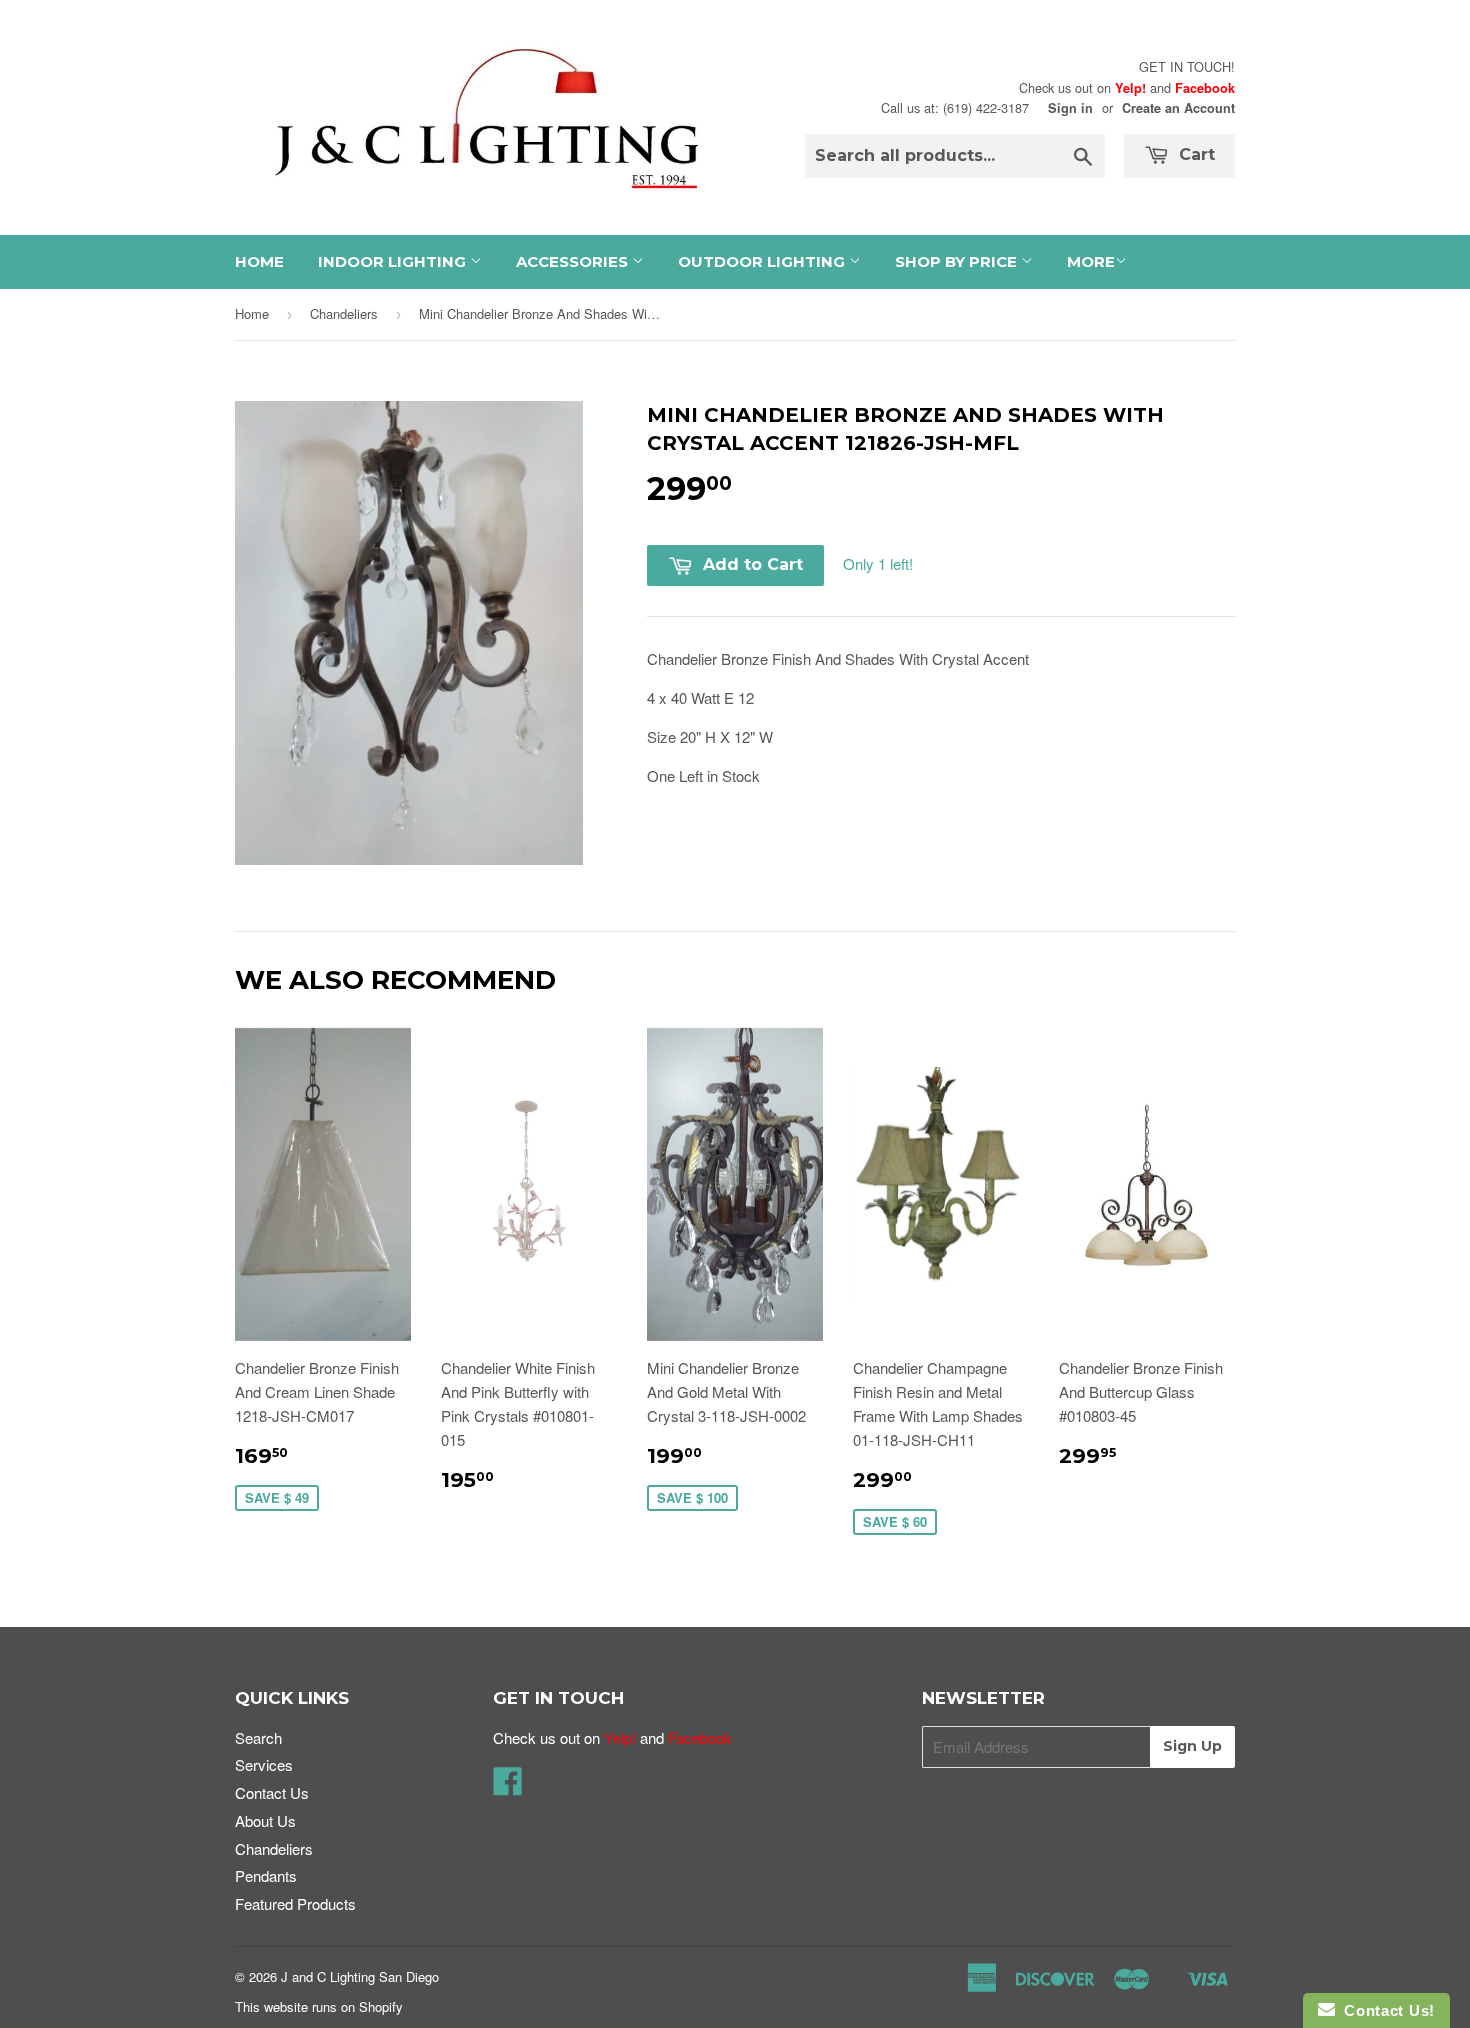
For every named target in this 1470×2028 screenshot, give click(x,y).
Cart (1194, 154)
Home (259, 261)
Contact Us (272, 1792)
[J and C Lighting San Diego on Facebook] (508, 1786)
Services (264, 1764)
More (1091, 261)
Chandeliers (344, 313)
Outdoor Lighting (763, 261)
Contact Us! (1385, 2010)
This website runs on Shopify (319, 2006)
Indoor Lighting (394, 261)
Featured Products (295, 1903)
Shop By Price (958, 261)
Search (258, 1737)
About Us (265, 1820)
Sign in (1070, 108)
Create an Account (1178, 108)
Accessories (574, 261)
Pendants (266, 1875)
